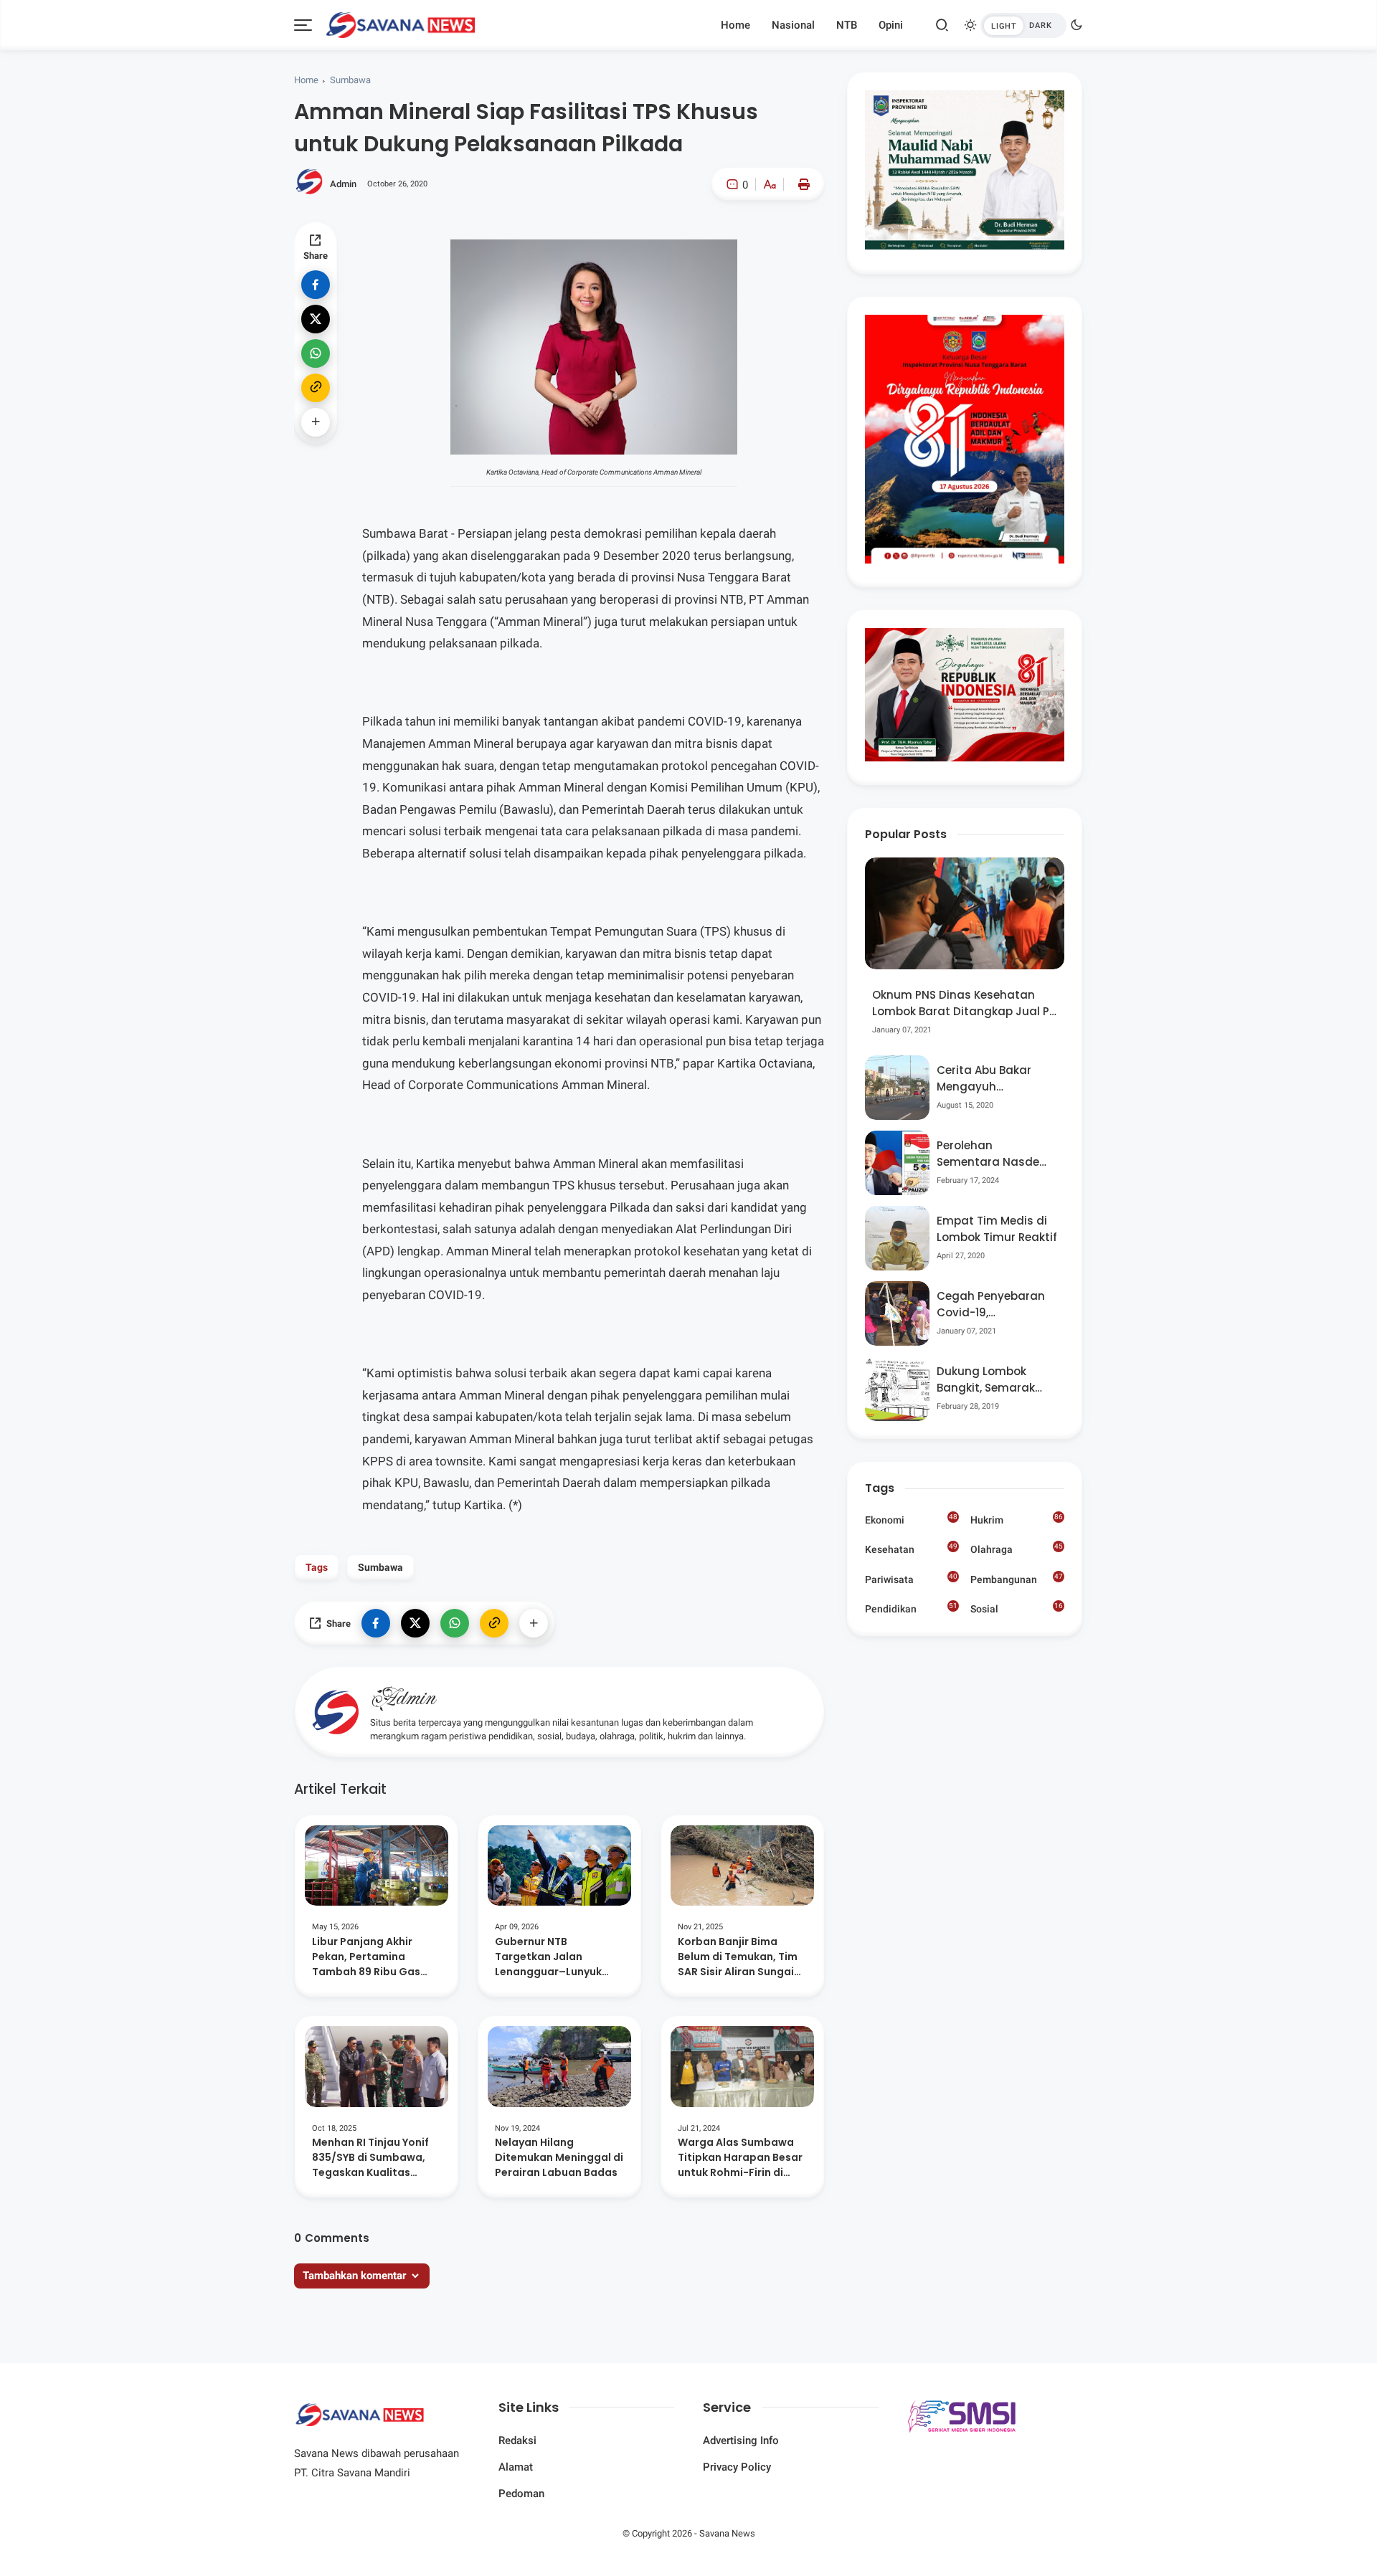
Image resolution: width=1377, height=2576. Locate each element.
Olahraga (1017, 1549)
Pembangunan (1017, 1579)
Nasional (793, 25)
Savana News (727, 2533)
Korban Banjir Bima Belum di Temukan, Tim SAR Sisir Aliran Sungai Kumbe (738, 1957)
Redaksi (517, 2440)
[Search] (942, 25)
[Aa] (770, 186)
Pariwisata (911, 1579)
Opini (891, 25)
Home (735, 25)
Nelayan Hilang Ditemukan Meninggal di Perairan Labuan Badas (559, 2157)
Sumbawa (350, 80)
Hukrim (1017, 1519)
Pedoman (521, 2494)
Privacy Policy (737, 2467)
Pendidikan (911, 1608)
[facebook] (316, 285)
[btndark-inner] (1023, 25)
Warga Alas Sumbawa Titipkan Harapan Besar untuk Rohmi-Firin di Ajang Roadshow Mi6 (740, 2158)
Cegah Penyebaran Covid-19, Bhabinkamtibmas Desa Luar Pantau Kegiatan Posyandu (992, 1304)
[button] (726, 245)
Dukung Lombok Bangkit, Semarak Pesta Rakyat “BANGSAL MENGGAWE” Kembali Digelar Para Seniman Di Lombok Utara (995, 1380)
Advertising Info (741, 2440)
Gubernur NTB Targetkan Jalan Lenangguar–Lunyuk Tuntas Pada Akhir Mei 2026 (553, 1957)
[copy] (316, 388)
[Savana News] (401, 24)
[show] (316, 422)
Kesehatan (911, 1549)
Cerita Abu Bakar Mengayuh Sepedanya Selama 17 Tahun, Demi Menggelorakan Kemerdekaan (992, 1079)
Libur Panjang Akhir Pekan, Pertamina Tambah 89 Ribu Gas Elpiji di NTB (366, 1957)
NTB (847, 25)
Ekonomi (911, 1519)
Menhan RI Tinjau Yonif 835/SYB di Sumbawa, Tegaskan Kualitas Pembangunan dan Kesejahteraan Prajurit (372, 2158)
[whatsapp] (316, 353)
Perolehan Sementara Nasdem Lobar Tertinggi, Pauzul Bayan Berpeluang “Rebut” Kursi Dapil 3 (994, 1154)
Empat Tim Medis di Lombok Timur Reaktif (997, 1229)
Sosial (1017, 1610)
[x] (316, 319)
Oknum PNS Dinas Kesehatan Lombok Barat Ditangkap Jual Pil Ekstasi (964, 1003)
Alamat (516, 2467)
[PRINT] (800, 184)
